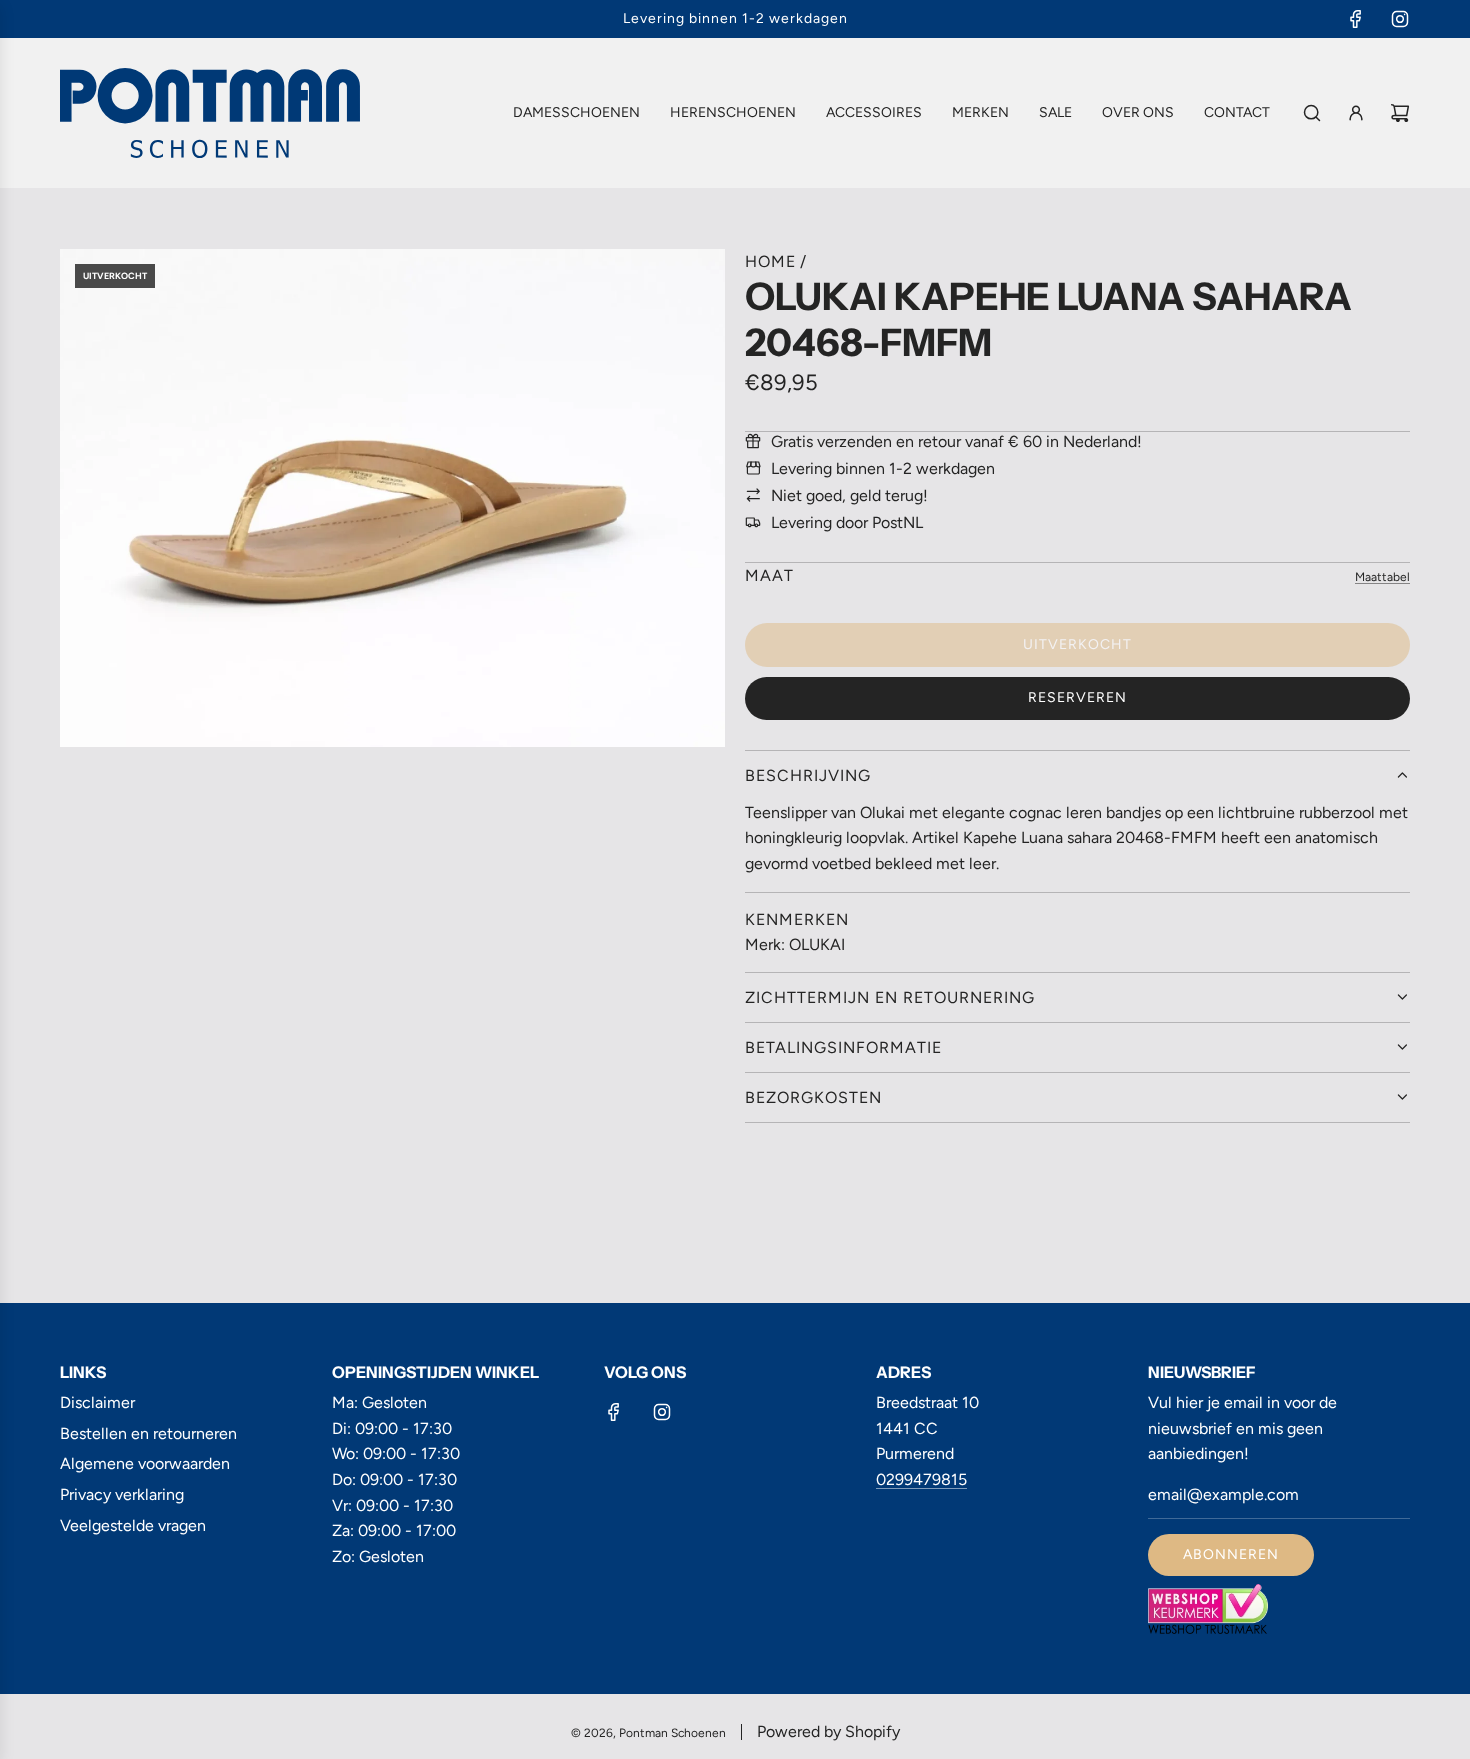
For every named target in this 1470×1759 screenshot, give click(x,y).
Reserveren (1077, 697)
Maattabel (1382, 577)
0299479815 (921, 1479)
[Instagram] (1400, 19)
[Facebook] (1356, 19)
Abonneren (1231, 1554)
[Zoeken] (1312, 113)
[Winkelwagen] (1400, 113)
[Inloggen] (1356, 113)
